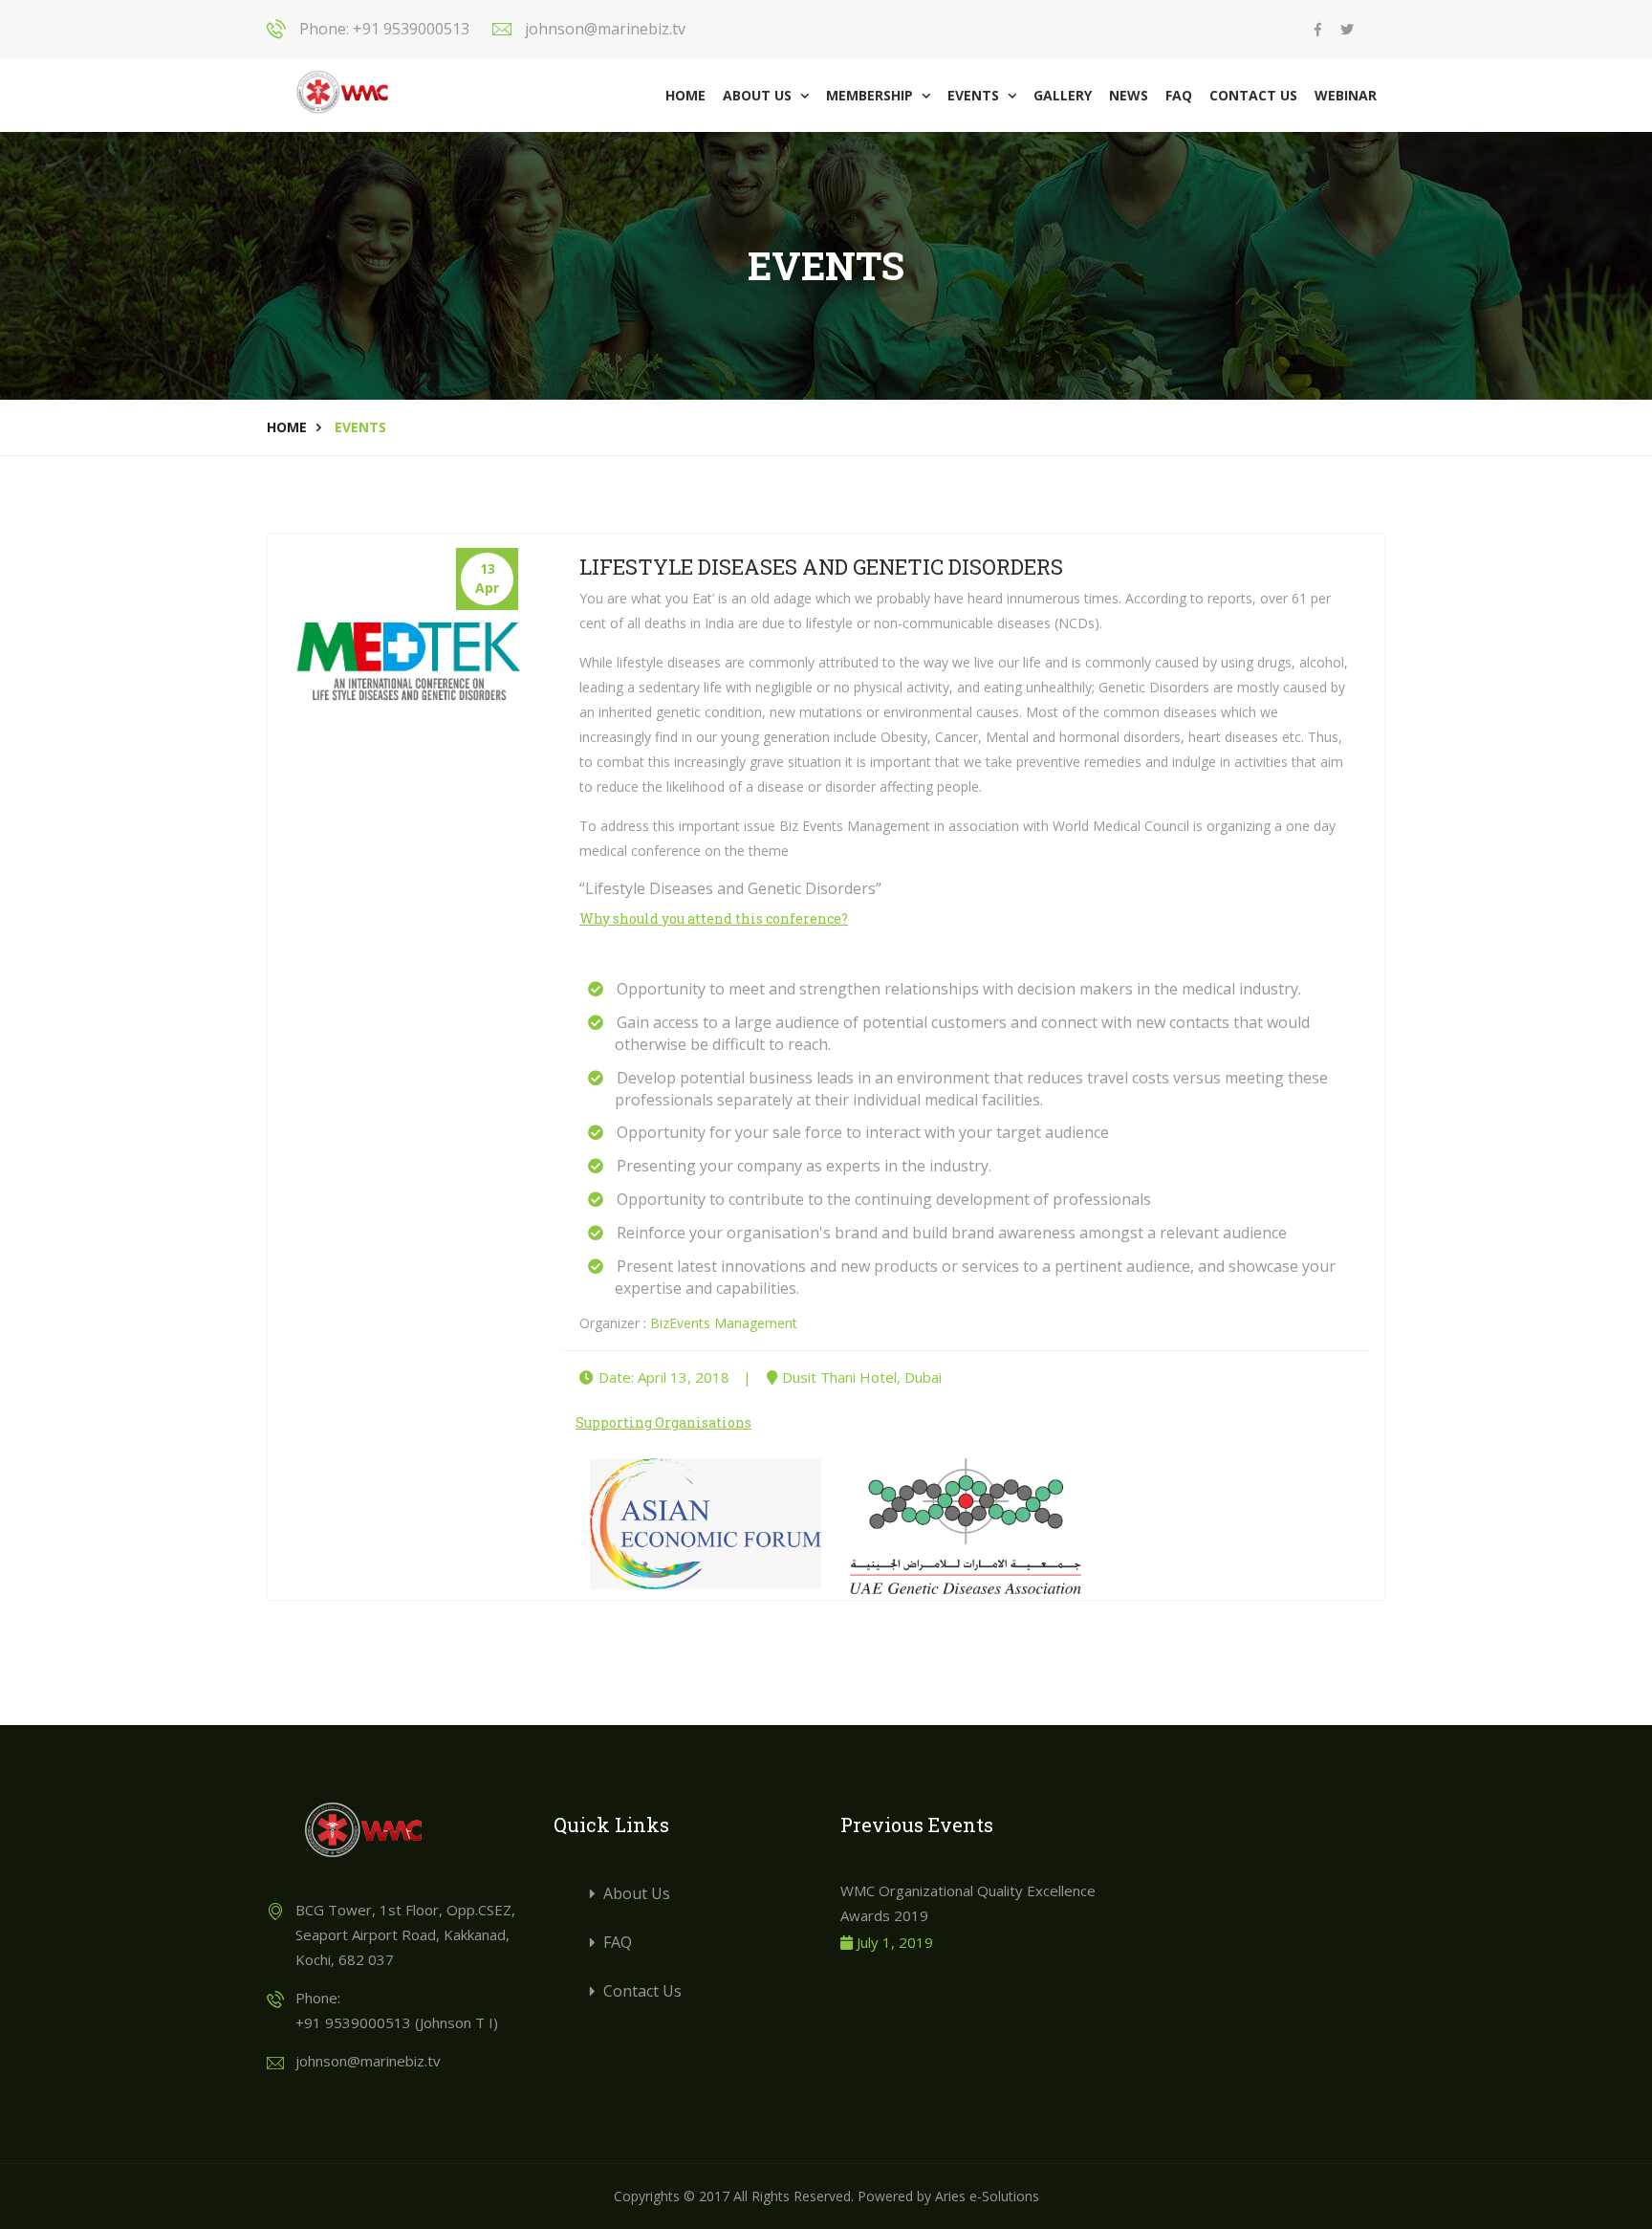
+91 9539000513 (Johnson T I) (397, 2022)
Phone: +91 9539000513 (384, 29)
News (1129, 95)
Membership (878, 95)
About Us (766, 95)
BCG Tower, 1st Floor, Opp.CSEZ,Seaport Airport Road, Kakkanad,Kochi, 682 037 (405, 1934)
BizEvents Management (724, 1323)
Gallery (1063, 95)
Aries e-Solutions (987, 2196)
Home (685, 95)
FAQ (1179, 95)
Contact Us (1253, 95)
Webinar (1346, 95)
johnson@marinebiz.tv (605, 29)
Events (982, 95)
